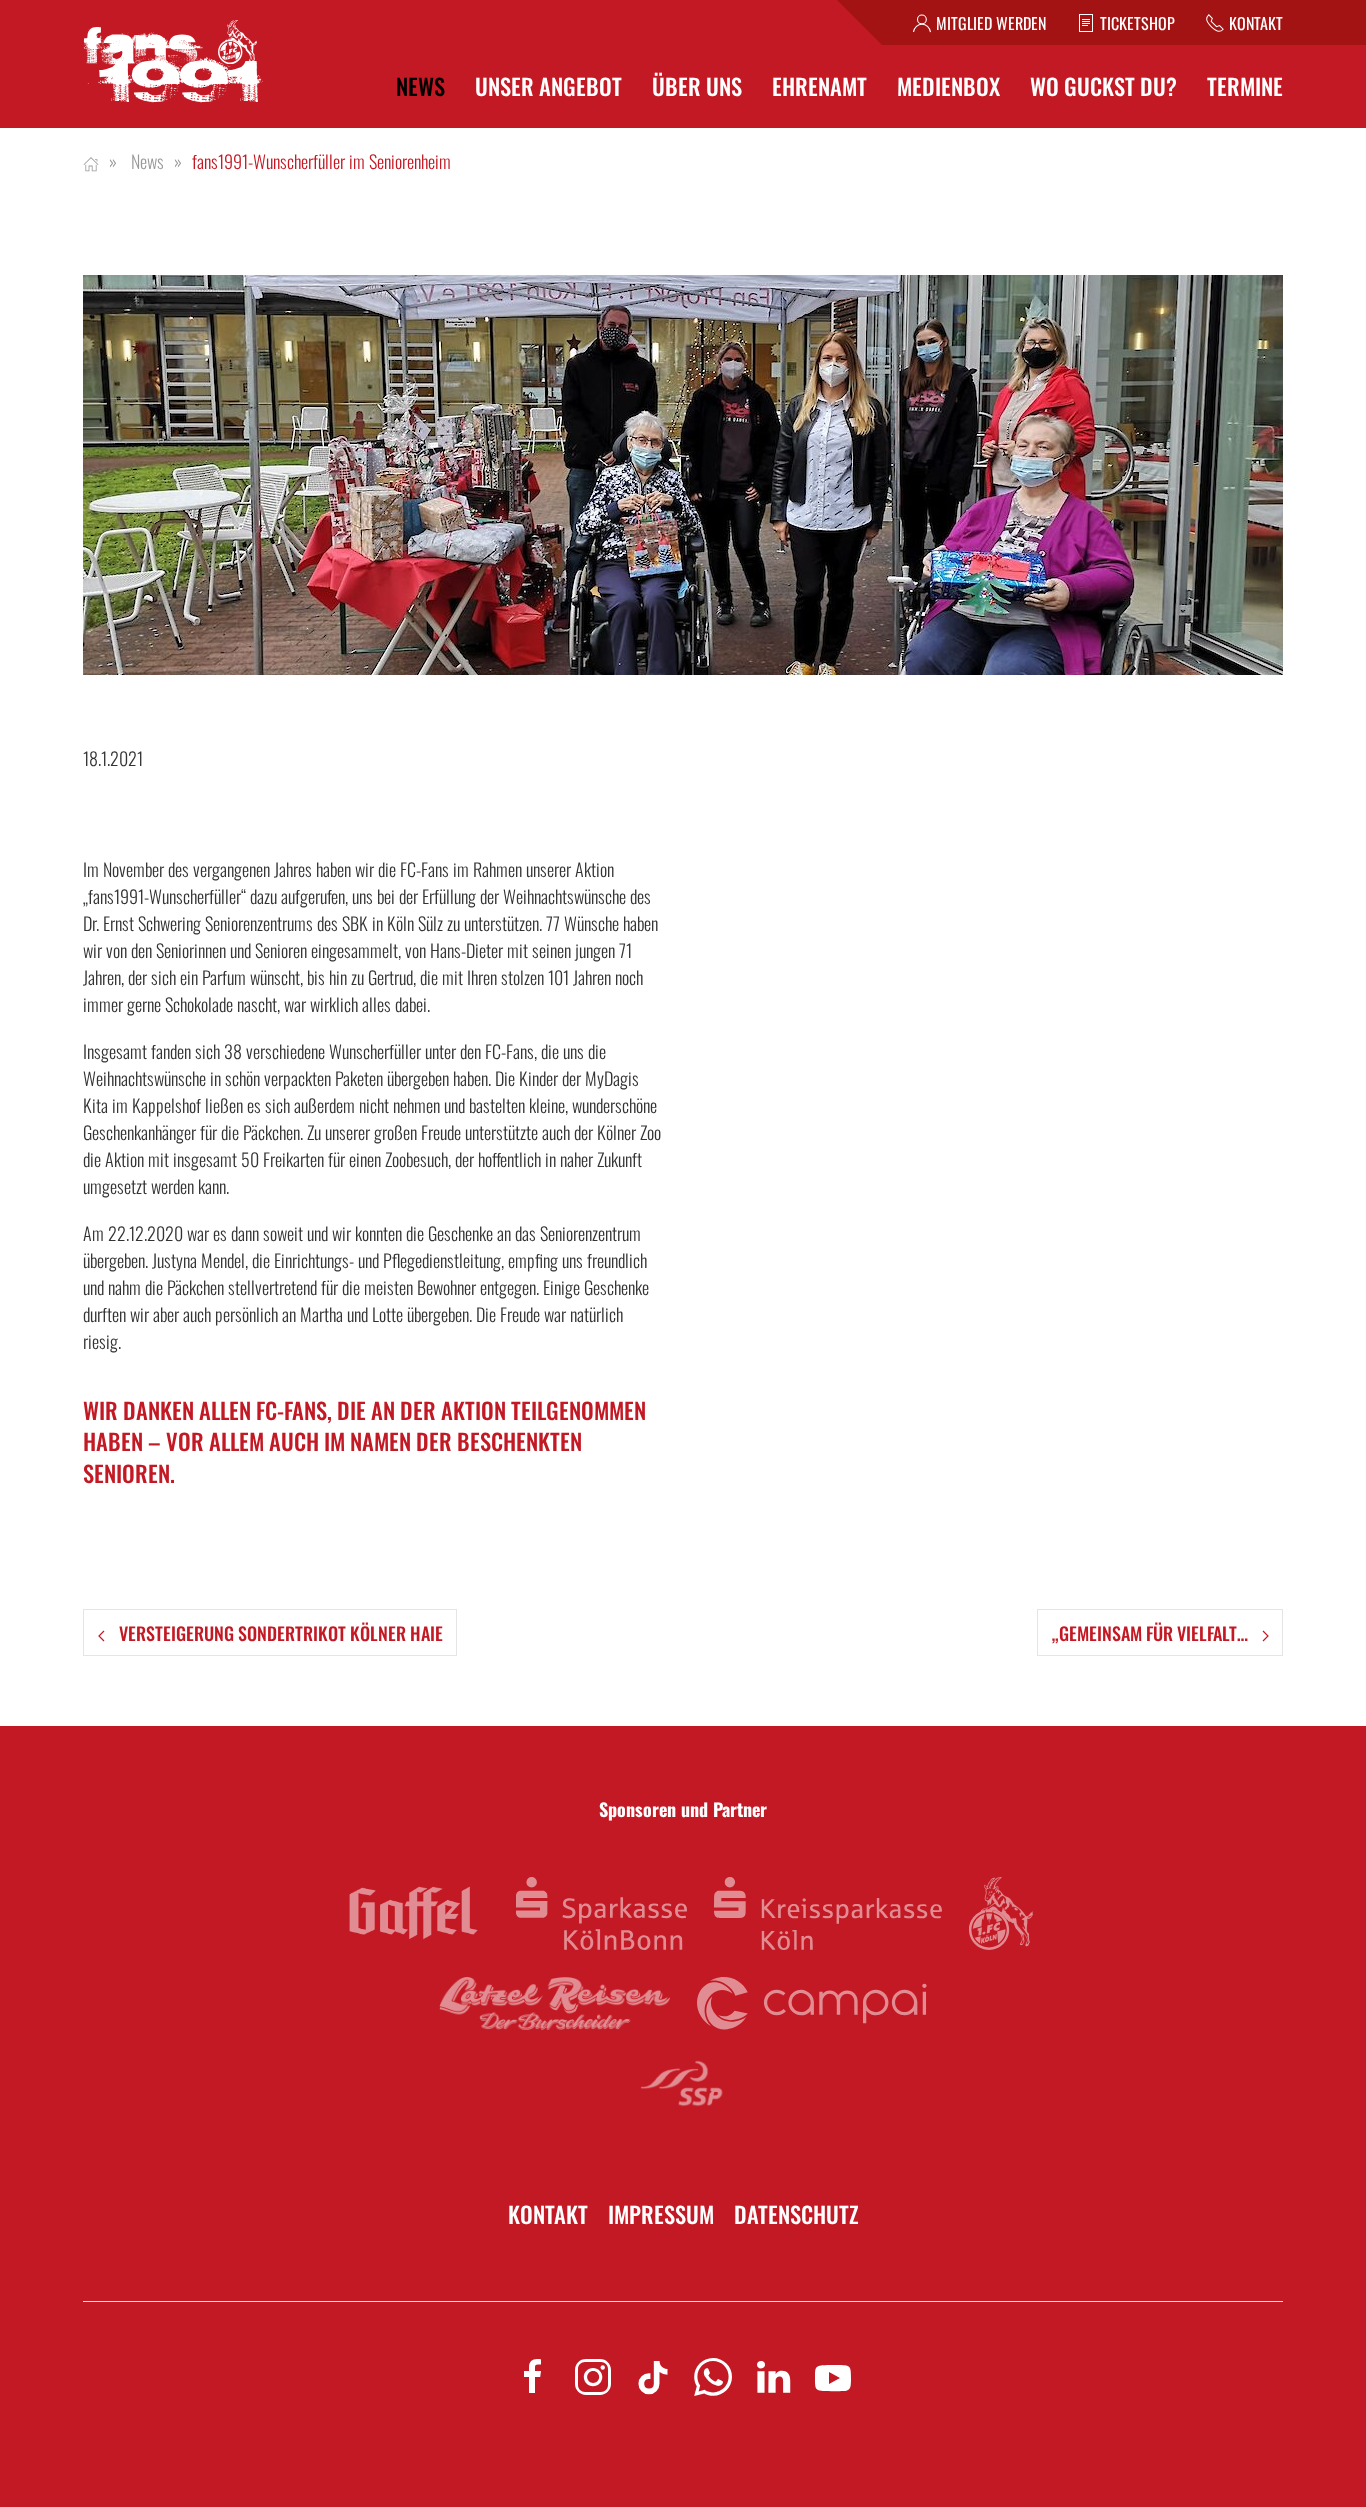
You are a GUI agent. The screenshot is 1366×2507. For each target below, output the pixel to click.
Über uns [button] (697, 86)
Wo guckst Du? (1103, 86)
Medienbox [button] (948, 86)
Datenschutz (796, 2214)
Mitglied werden (991, 23)
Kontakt (1256, 23)
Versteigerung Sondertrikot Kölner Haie (279, 1633)
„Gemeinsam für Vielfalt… (1152, 1633)
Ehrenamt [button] (819, 86)
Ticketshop (1137, 23)
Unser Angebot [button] (548, 86)
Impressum (661, 2214)
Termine (1245, 86)
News (420, 86)
